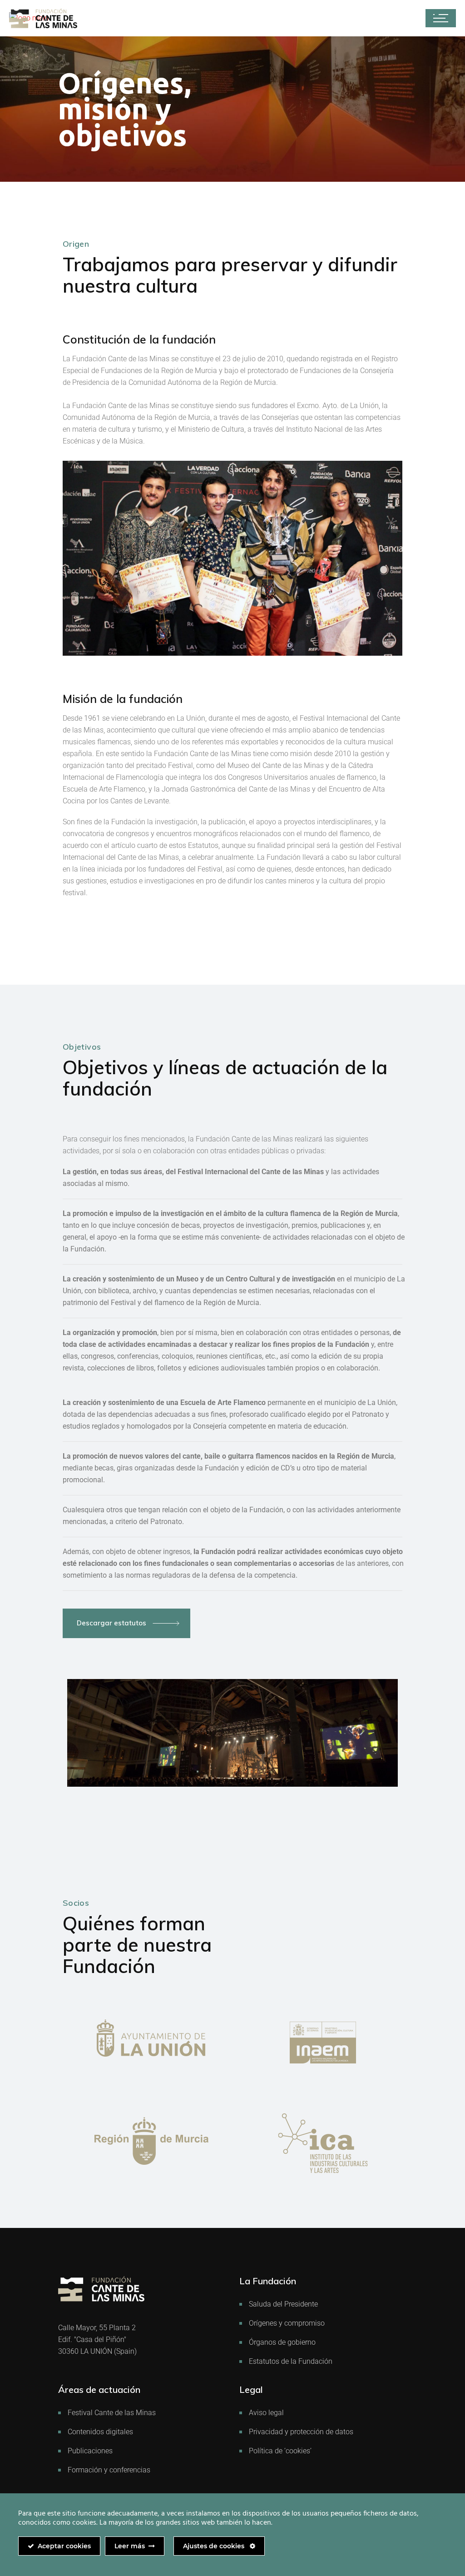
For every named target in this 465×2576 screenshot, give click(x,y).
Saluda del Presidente (283, 2304)
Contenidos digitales (100, 2432)
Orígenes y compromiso (287, 2323)
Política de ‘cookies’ (280, 2451)
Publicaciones (90, 2451)
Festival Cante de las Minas (112, 2413)
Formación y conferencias (109, 2470)
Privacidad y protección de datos (301, 2432)
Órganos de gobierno (282, 2342)
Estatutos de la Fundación (291, 2361)
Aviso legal (266, 2413)
